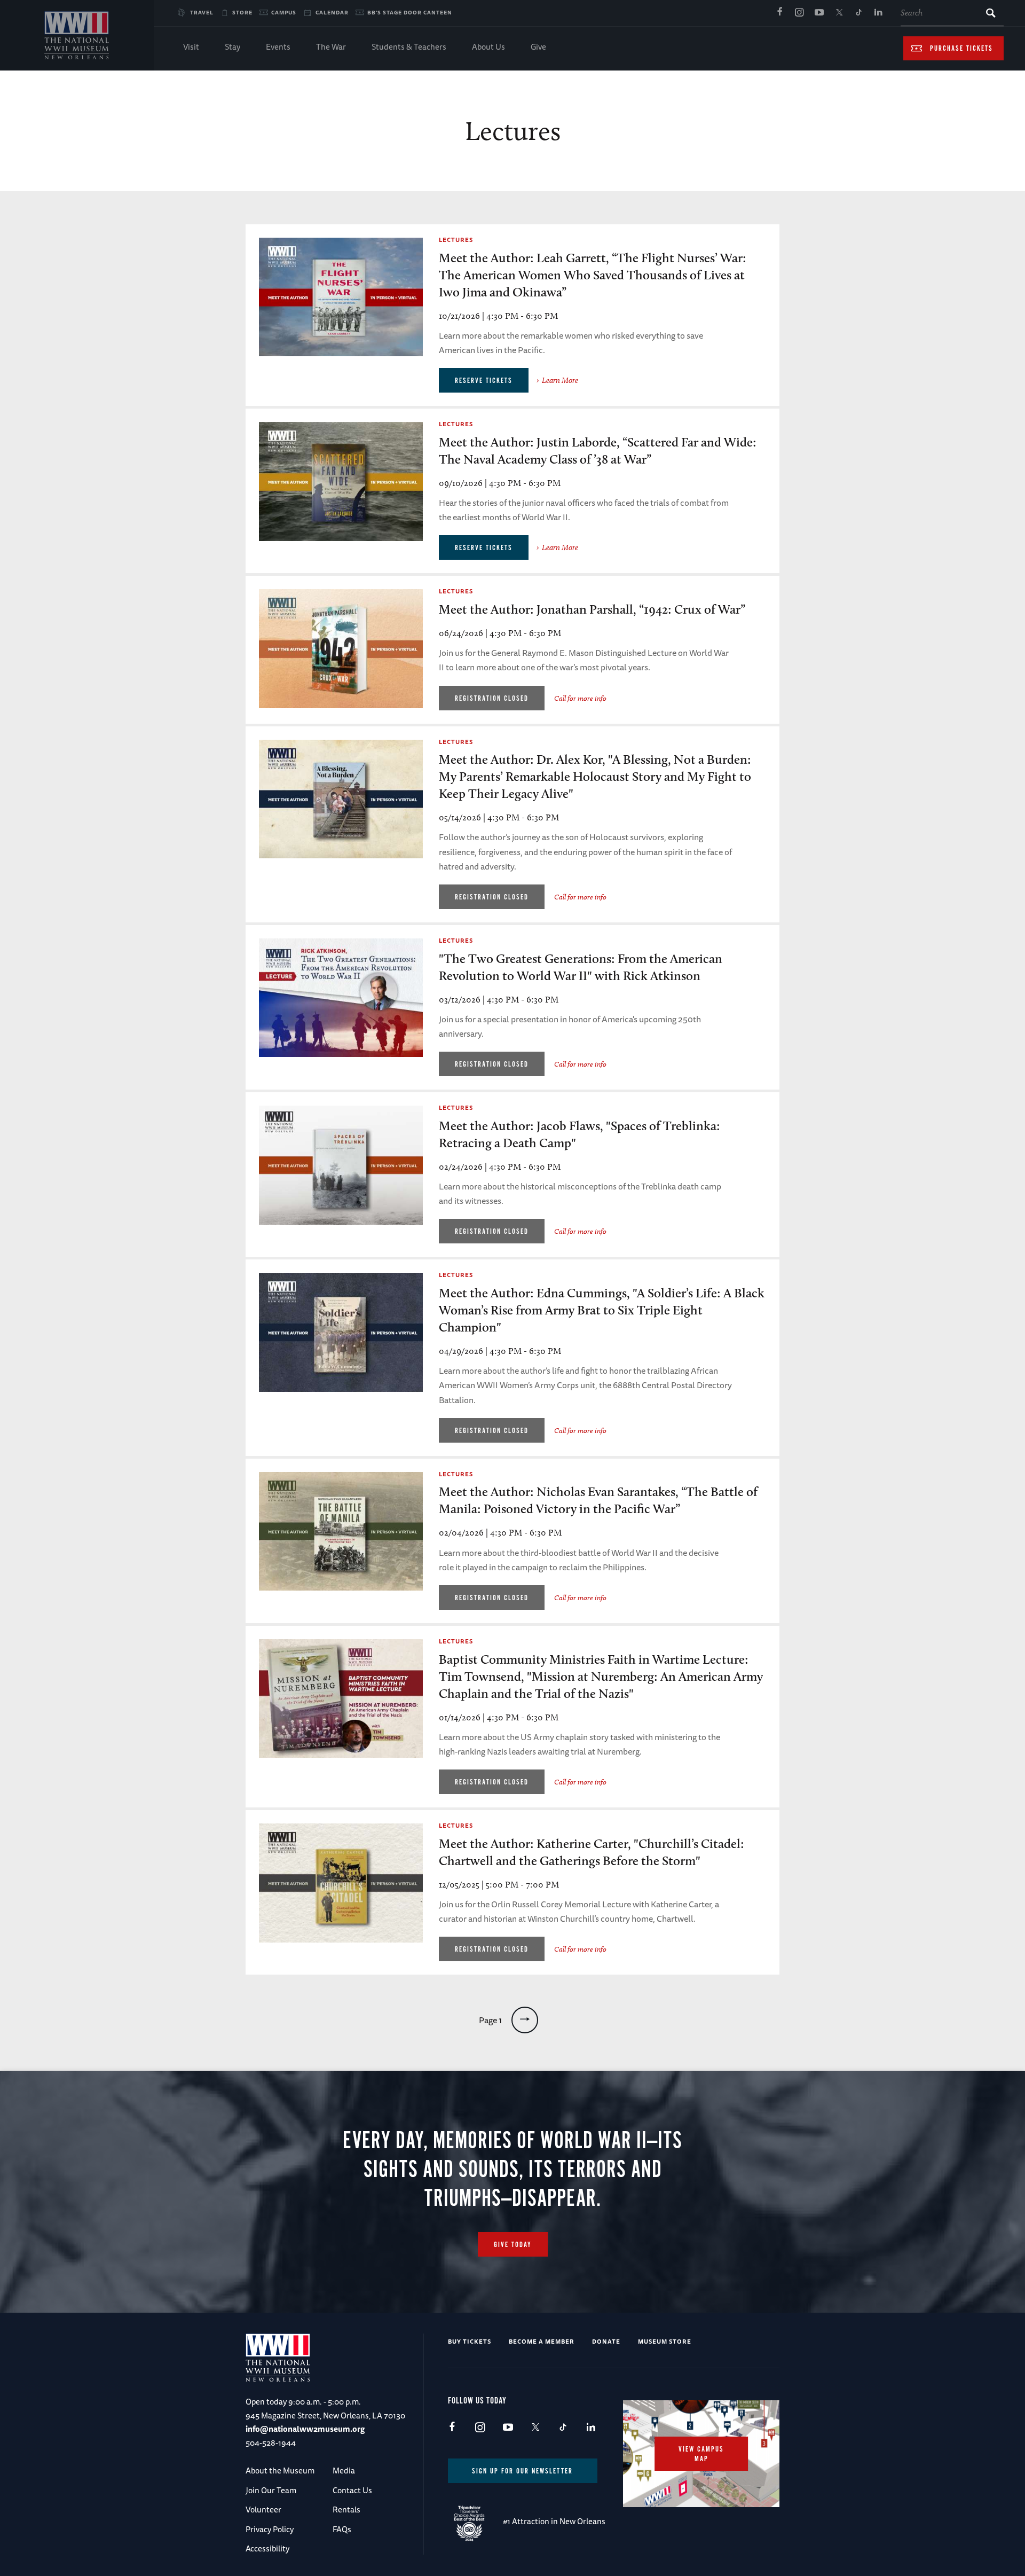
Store (242, 12)
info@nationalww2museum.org (305, 2429)
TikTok (858, 13)
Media (344, 2471)
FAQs (342, 2529)
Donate (606, 2341)
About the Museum (280, 2471)
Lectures (456, 240)
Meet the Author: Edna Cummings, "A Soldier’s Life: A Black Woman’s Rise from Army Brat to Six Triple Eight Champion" (602, 1310)
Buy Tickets (470, 2341)
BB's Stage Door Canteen (410, 12)
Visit (191, 47)
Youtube (819, 13)
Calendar (332, 12)
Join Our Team (271, 2490)
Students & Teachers (409, 47)
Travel (202, 12)
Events (278, 47)
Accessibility (267, 2548)
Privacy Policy (270, 2529)
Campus (284, 12)
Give (538, 47)
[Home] (77, 35)
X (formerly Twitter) (839, 13)
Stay (232, 47)
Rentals (346, 2510)
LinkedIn (878, 13)
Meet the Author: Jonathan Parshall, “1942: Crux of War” (592, 609)
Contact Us (352, 2490)
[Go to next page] (525, 2020)
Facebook (779, 13)
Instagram (799, 13)
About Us (488, 47)
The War (331, 47)
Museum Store (665, 2341)
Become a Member (542, 2341)
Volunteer (263, 2510)
